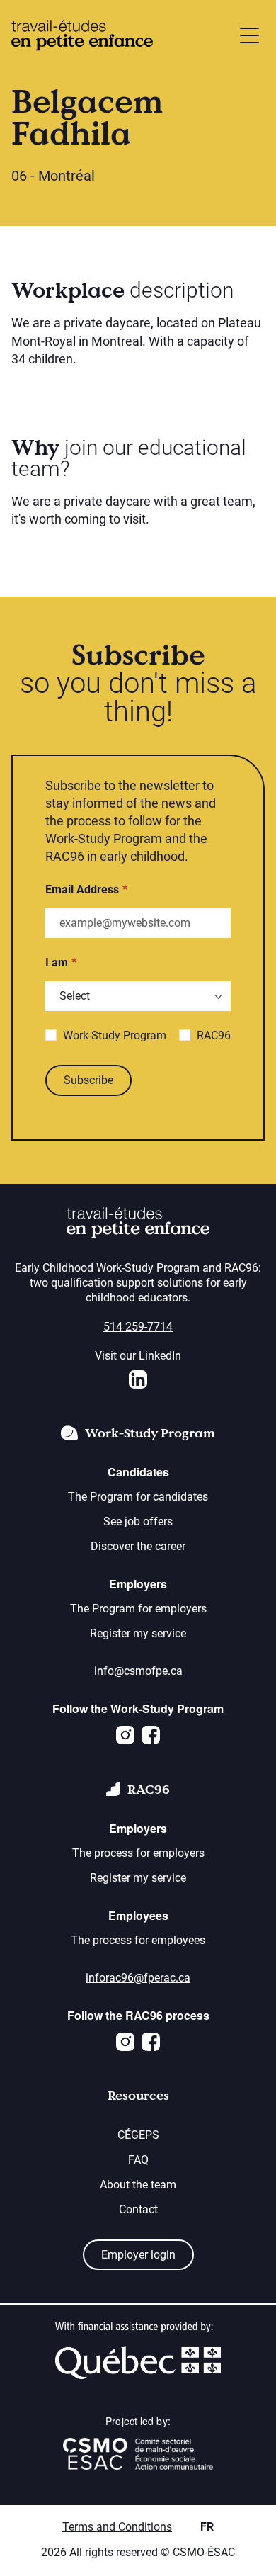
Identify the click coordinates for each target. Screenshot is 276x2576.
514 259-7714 (138, 1327)
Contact (138, 2209)
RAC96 (214, 1035)
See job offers (138, 1521)
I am (57, 962)
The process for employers (138, 1853)
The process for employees (138, 1940)
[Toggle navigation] (249, 35)
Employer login (138, 2255)
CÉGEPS (138, 2135)
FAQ (138, 2160)
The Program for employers (138, 1609)
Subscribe (88, 1080)
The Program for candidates (138, 1497)
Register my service (138, 1633)
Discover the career (138, 1546)
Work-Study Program (115, 1035)
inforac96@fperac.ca (138, 1978)
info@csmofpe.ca (138, 1671)
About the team (138, 2185)
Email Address (82, 889)
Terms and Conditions (117, 2527)
